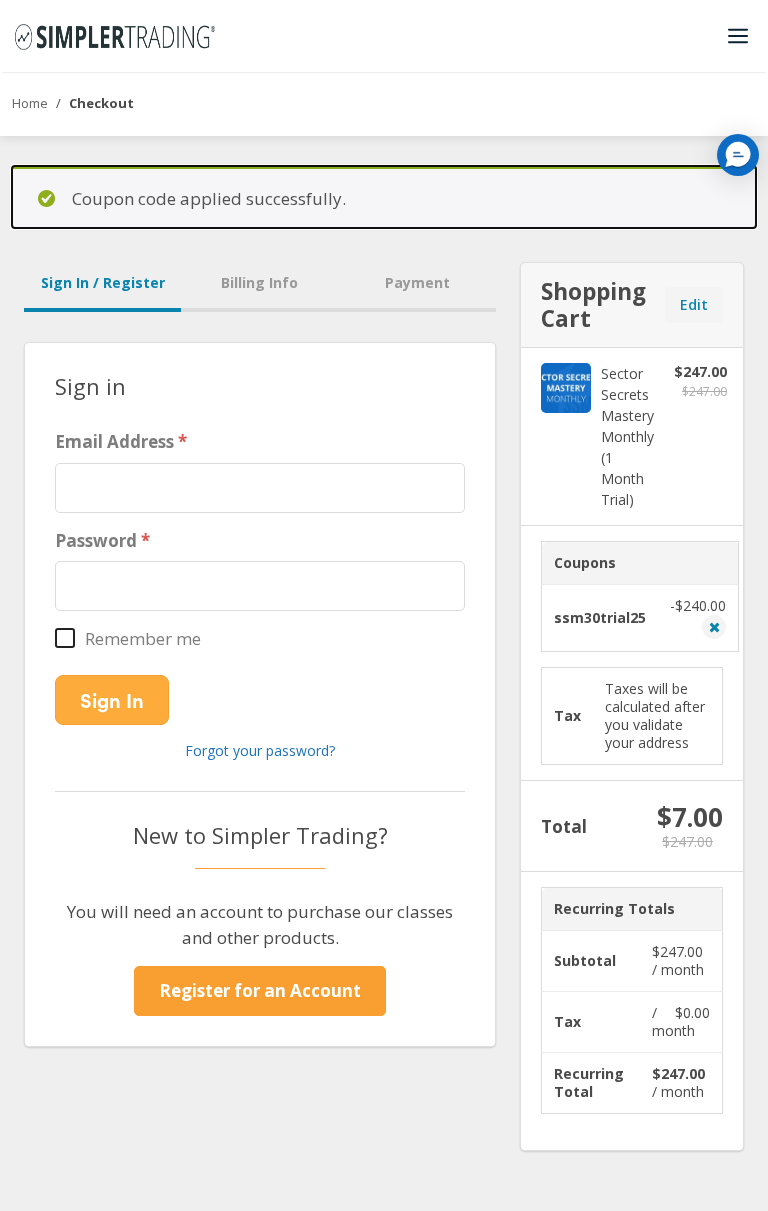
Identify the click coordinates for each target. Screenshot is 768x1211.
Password (96, 540)
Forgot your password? (260, 750)
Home (30, 103)
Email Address (114, 441)
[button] (738, 155)
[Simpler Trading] (115, 36)
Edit (694, 304)
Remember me (143, 638)
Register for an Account (260, 990)
